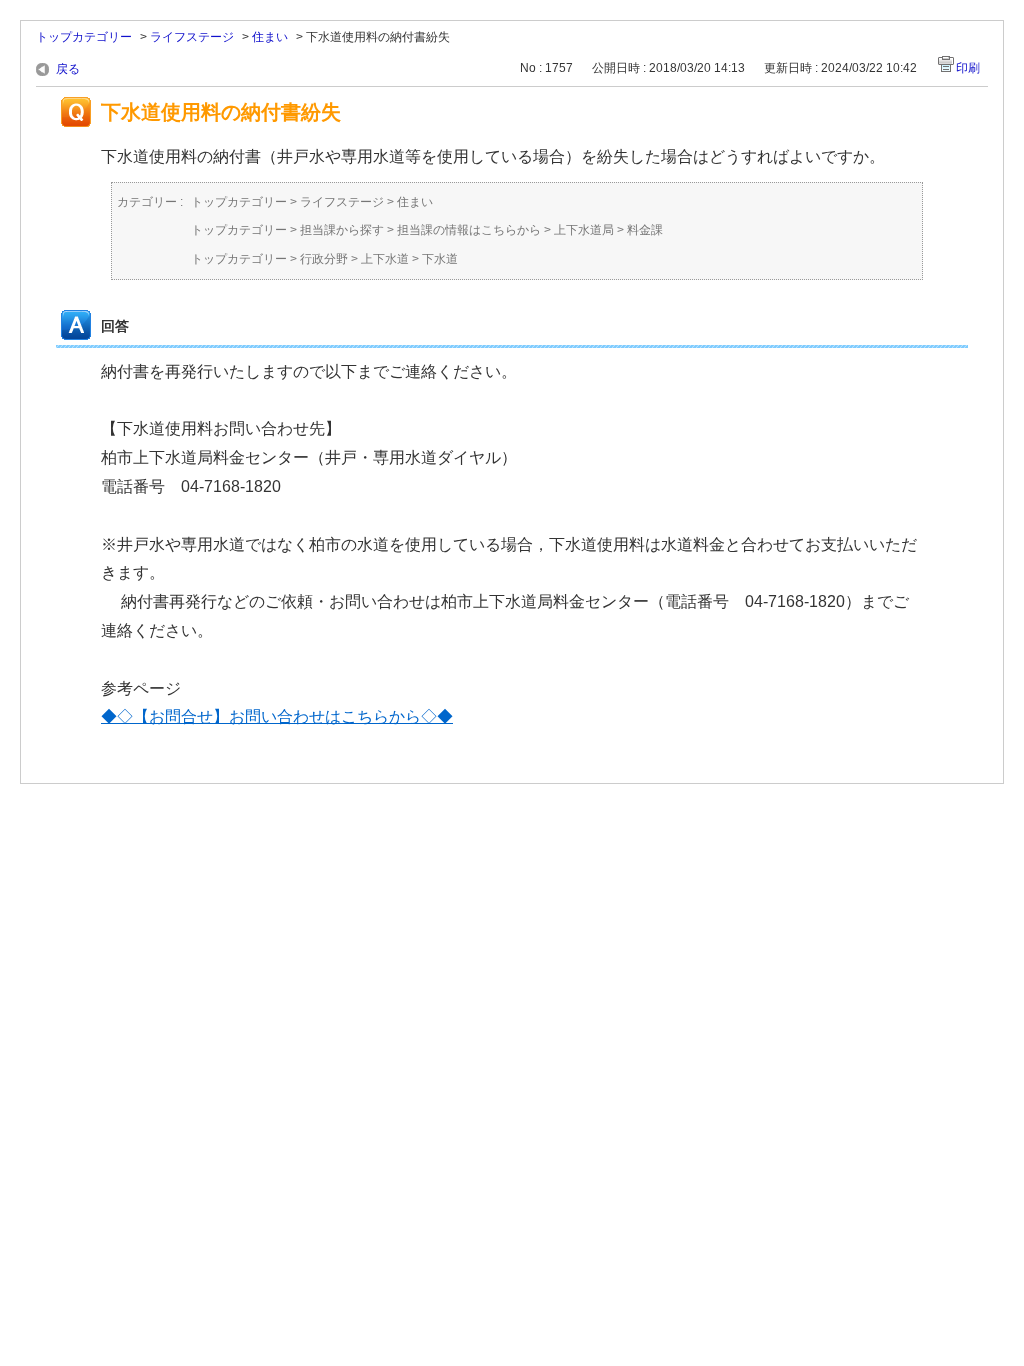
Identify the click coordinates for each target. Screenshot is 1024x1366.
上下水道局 (584, 230)
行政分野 (324, 259)
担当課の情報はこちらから (469, 230)
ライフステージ (192, 37)
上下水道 (385, 259)
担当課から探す (342, 230)
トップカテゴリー (84, 37)
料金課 (645, 230)
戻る (68, 69)
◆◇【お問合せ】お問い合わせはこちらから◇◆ (277, 716)
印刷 (968, 68)
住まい (270, 37)
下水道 (440, 259)
